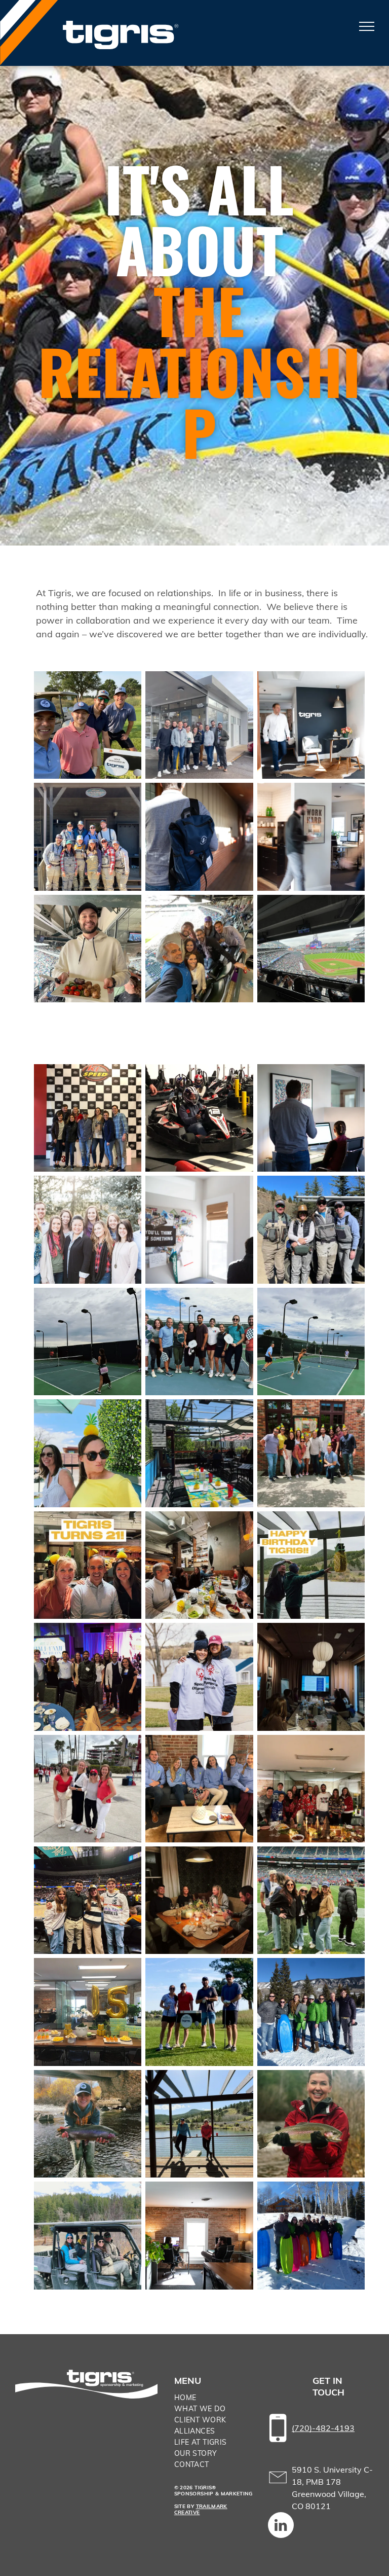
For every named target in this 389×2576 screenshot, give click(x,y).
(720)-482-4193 (323, 2428)
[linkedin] (281, 2526)
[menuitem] (214, 2398)
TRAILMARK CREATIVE (201, 2509)
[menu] (367, 26)
